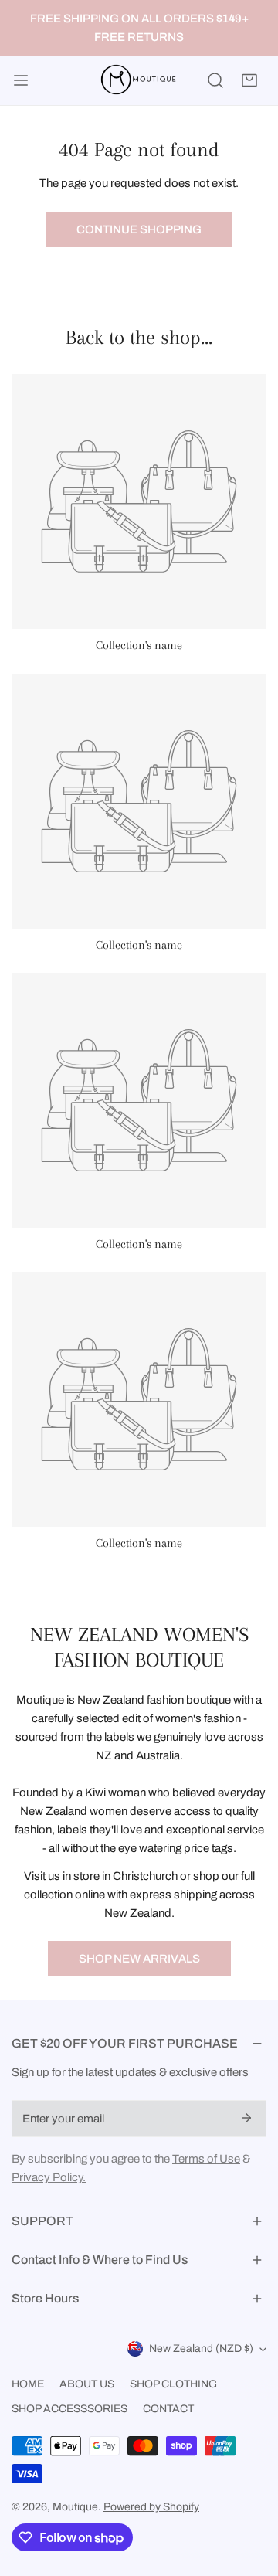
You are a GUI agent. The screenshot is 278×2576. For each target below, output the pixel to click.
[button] (249, 80)
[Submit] (246, 2118)
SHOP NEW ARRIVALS (139, 1959)
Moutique (75, 2507)
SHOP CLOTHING (173, 2384)
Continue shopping (139, 229)
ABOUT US (87, 2384)
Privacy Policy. (49, 2177)
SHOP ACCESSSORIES (69, 2409)
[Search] (215, 80)
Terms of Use (206, 2159)
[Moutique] (136, 80)
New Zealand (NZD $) (201, 2348)
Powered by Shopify (151, 2507)
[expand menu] (21, 80)
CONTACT (168, 2409)
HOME (28, 2384)
